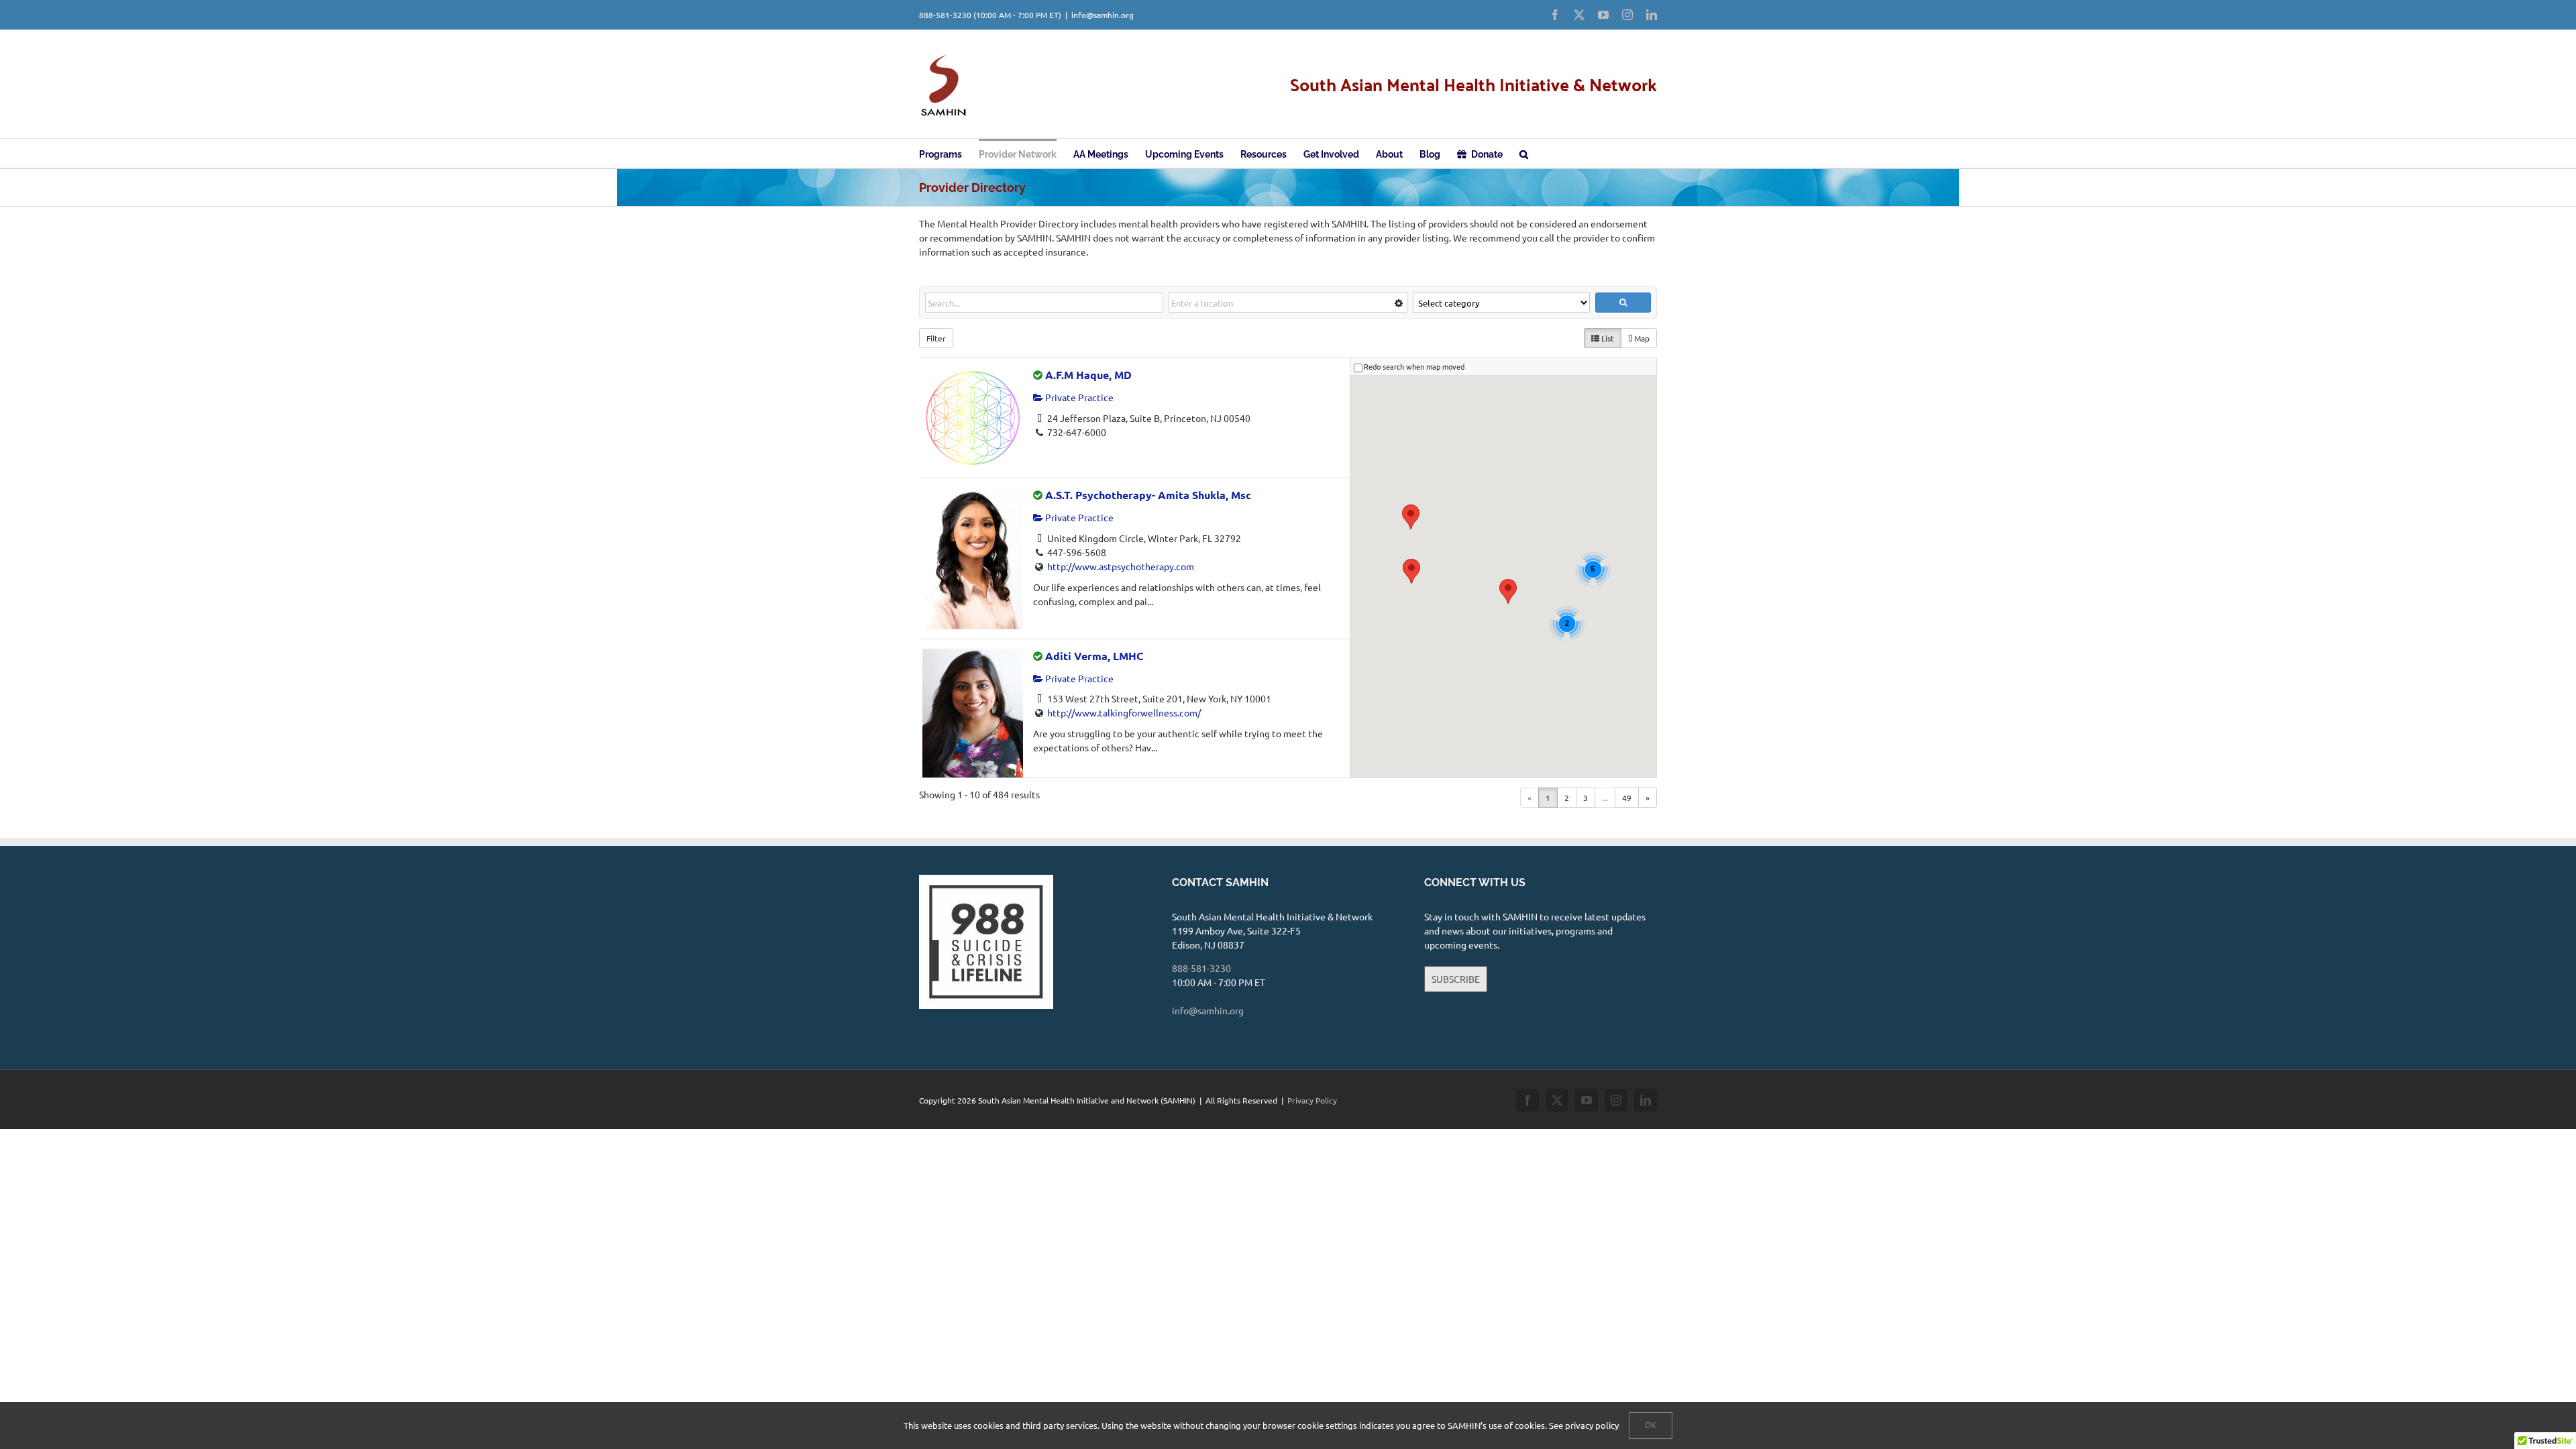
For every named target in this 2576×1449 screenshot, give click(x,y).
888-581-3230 (945, 15)
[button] (1524, 153)
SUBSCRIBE (1456, 979)
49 (1627, 798)
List (1607, 338)
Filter (936, 338)
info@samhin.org (1103, 15)
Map (1641, 338)
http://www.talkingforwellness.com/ (1124, 712)
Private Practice (1078, 397)
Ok (1651, 1425)
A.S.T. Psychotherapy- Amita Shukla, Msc (1148, 495)
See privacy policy (1584, 1425)
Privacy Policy (1312, 1100)
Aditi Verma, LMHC (1094, 656)
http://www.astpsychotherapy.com (1121, 566)
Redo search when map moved (1414, 366)
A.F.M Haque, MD (1088, 375)
